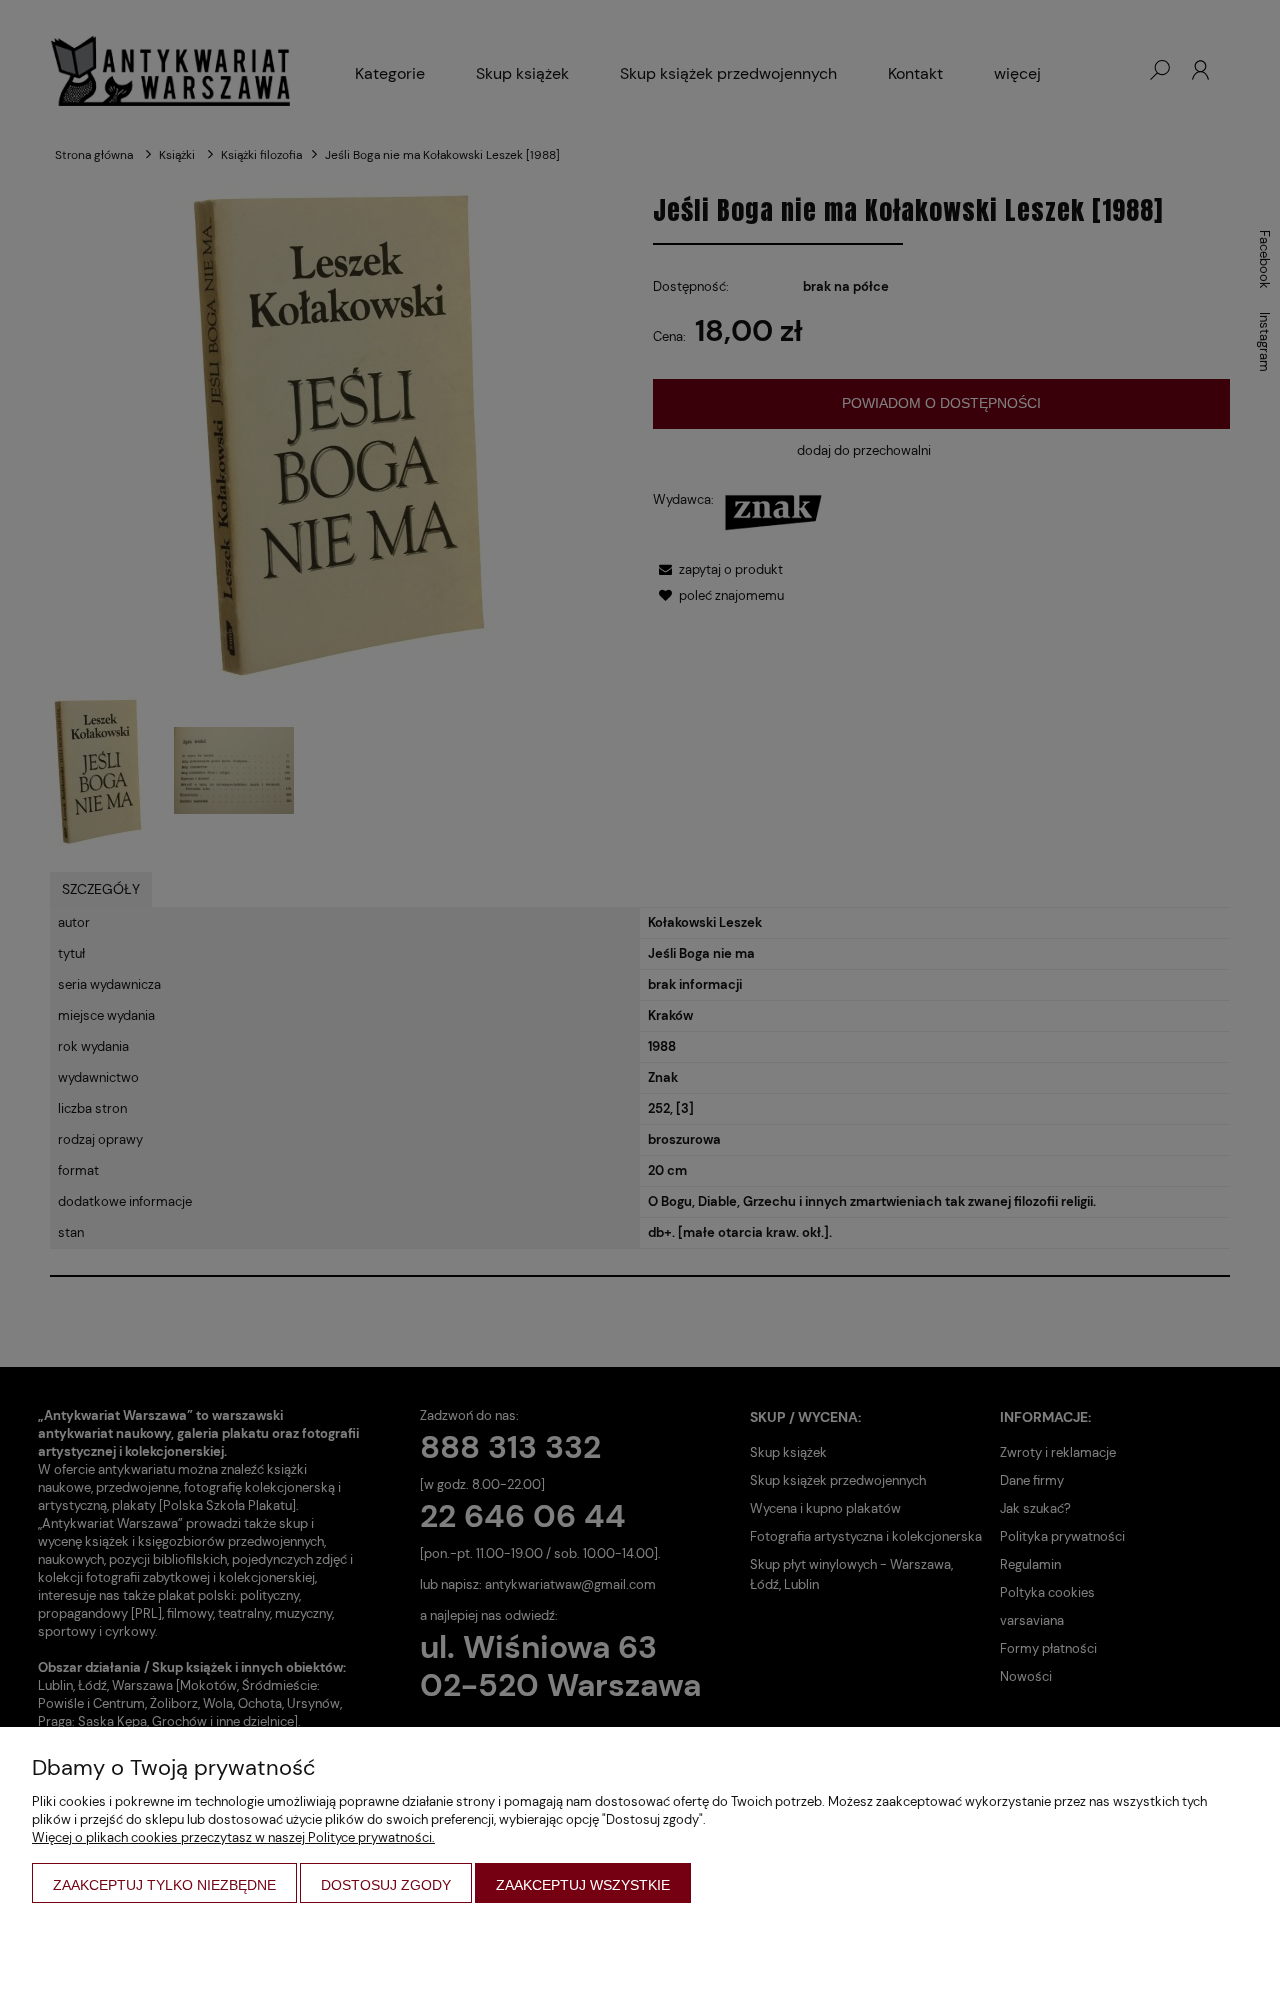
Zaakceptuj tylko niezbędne (164, 1885)
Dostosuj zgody (386, 1885)
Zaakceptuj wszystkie (583, 1885)
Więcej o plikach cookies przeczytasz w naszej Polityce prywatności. (233, 1837)
